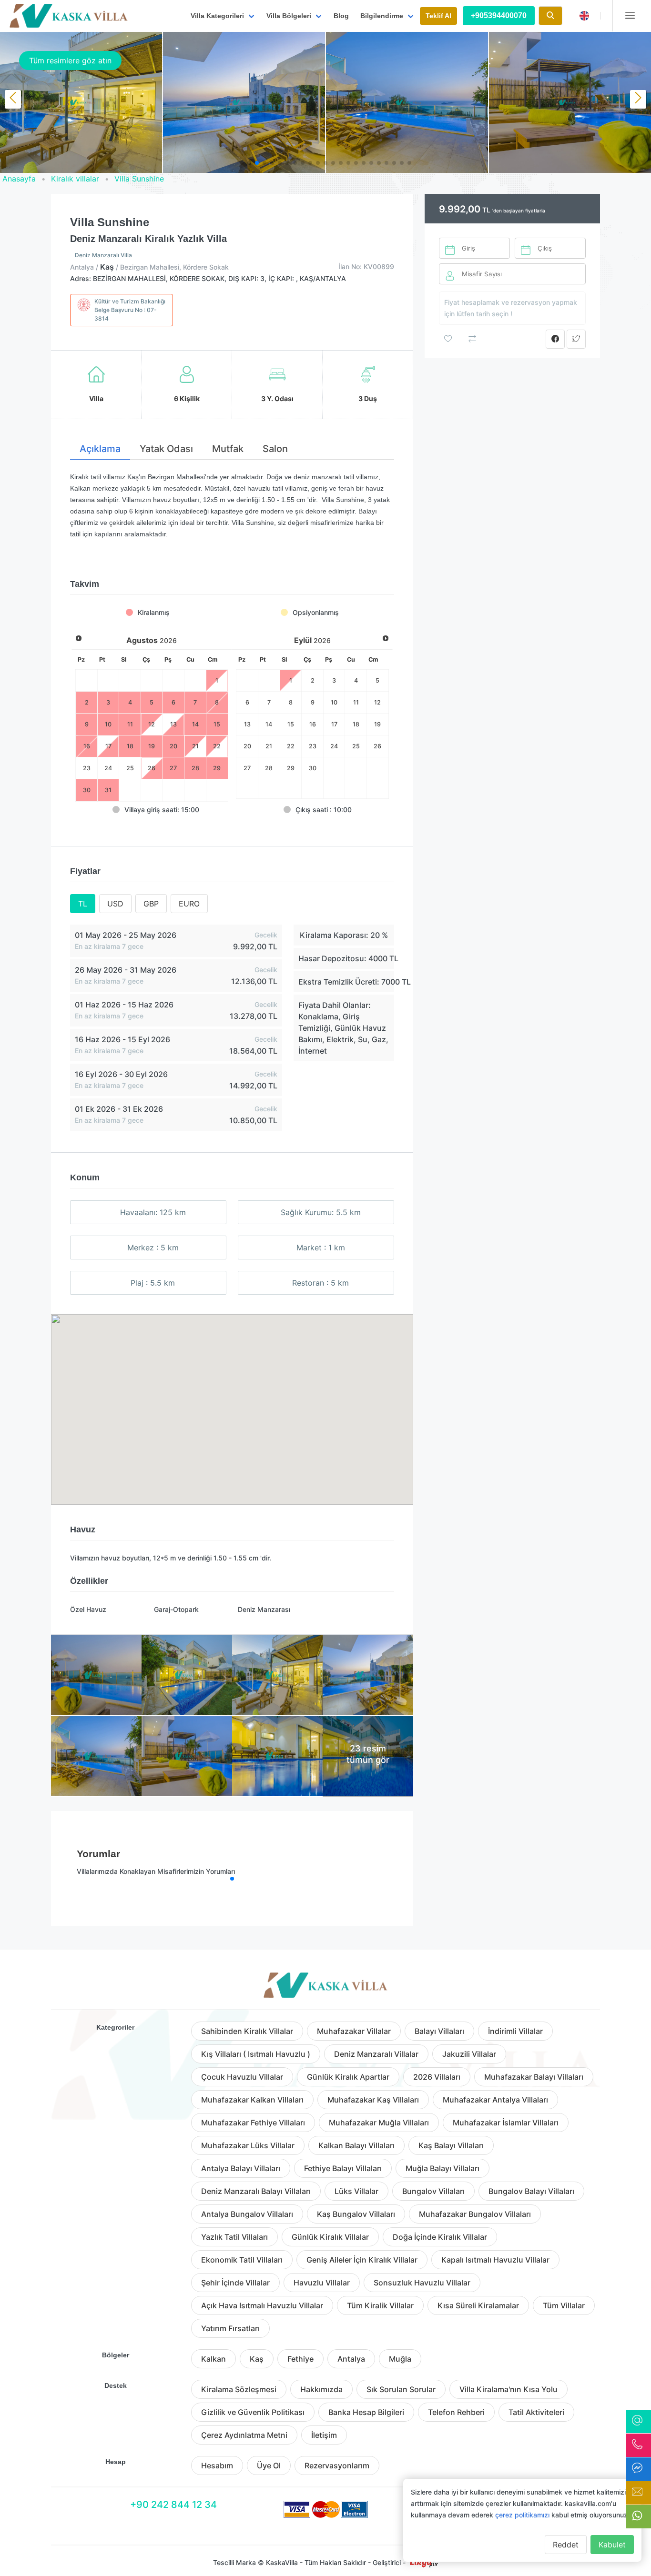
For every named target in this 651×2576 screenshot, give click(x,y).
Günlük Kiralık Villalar (330, 2237)
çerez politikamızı (522, 2515)
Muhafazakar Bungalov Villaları (475, 2214)
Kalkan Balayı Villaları (356, 2145)
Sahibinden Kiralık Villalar (247, 2031)
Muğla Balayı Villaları (442, 2168)
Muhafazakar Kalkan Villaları (252, 2100)
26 (152, 768)
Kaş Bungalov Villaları (356, 2214)
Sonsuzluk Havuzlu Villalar (422, 2283)
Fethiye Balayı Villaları (343, 2168)
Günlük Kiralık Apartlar (348, 2077)
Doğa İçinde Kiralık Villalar (440, 2237)
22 (291, 746)
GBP (151, 904)
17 (334, 724)
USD (115, 904)
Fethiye (300, 2359)
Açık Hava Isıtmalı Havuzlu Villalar (262, 2305)
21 (269, 746)
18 (356, 724)
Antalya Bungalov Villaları (247, 2214)
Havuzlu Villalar (322, 2283)
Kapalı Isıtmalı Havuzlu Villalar (495, 2260)
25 (130, 768)
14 (269, 724)
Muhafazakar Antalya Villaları (495, 2100)
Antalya (351, 2359)
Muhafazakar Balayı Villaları (534, 2077)
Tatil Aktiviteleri (536, 2412)
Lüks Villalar (356, 2191)
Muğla (400, 2359)
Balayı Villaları (439, 2031)
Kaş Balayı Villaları (451, 2145)
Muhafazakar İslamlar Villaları (506, 2123)
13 (247, 724)
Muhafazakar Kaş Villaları (373, 2100)
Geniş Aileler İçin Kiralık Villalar (362, 2260)
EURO (189, 904)
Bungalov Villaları (433, 2191)
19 (377, 724)
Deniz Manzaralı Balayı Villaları (256, 2191)
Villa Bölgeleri (289, 16)
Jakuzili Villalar (469, 2054)
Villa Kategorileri (217, 16)
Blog (341, 16)
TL (83, 904)
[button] (242, 163)
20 (247, 746)
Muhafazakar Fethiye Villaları (253, 2123)
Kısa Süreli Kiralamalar (478, 2305)
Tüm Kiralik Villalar (380, 2305)
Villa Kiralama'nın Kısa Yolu (509, 2389)
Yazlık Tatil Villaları (234, 2237)
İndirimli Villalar (515, 2031)
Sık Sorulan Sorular (401, 2389)
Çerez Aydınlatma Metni (244, 2435)
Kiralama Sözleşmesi (239, 2389)
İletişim (324, 2435)
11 (356, 702)
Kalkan (214, 2359)
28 (269, 768)
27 (247, 768)
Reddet (566, 2545)
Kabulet (612, 2545)
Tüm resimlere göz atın (70, 60)
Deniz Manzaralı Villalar (376, 2054)
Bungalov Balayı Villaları (531, 2191)
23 (87, 768)
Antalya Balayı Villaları (241, 2168)
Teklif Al (438, 16)
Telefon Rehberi (456, 2412)
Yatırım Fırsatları (230, 2328)
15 (291, 724)
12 (377, 702)
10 (334, 702)
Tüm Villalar (564, 2305)
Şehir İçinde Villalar (235, 2283)
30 (313, 768)
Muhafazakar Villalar (354, 2031)
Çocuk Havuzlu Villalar (242, 2077)
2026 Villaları (437, 2077)
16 (313, 724)
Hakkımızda (321, 2389)
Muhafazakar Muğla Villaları (379, 2123)
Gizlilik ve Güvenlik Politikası (253, 2412)
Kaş (257, 2359)
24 (108, 768)
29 (291, 768)
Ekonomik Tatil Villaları (242, 2260)
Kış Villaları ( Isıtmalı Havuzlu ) (256, 2054)
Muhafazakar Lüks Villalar (248, 2145)
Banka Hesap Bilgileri (366, 2412)
